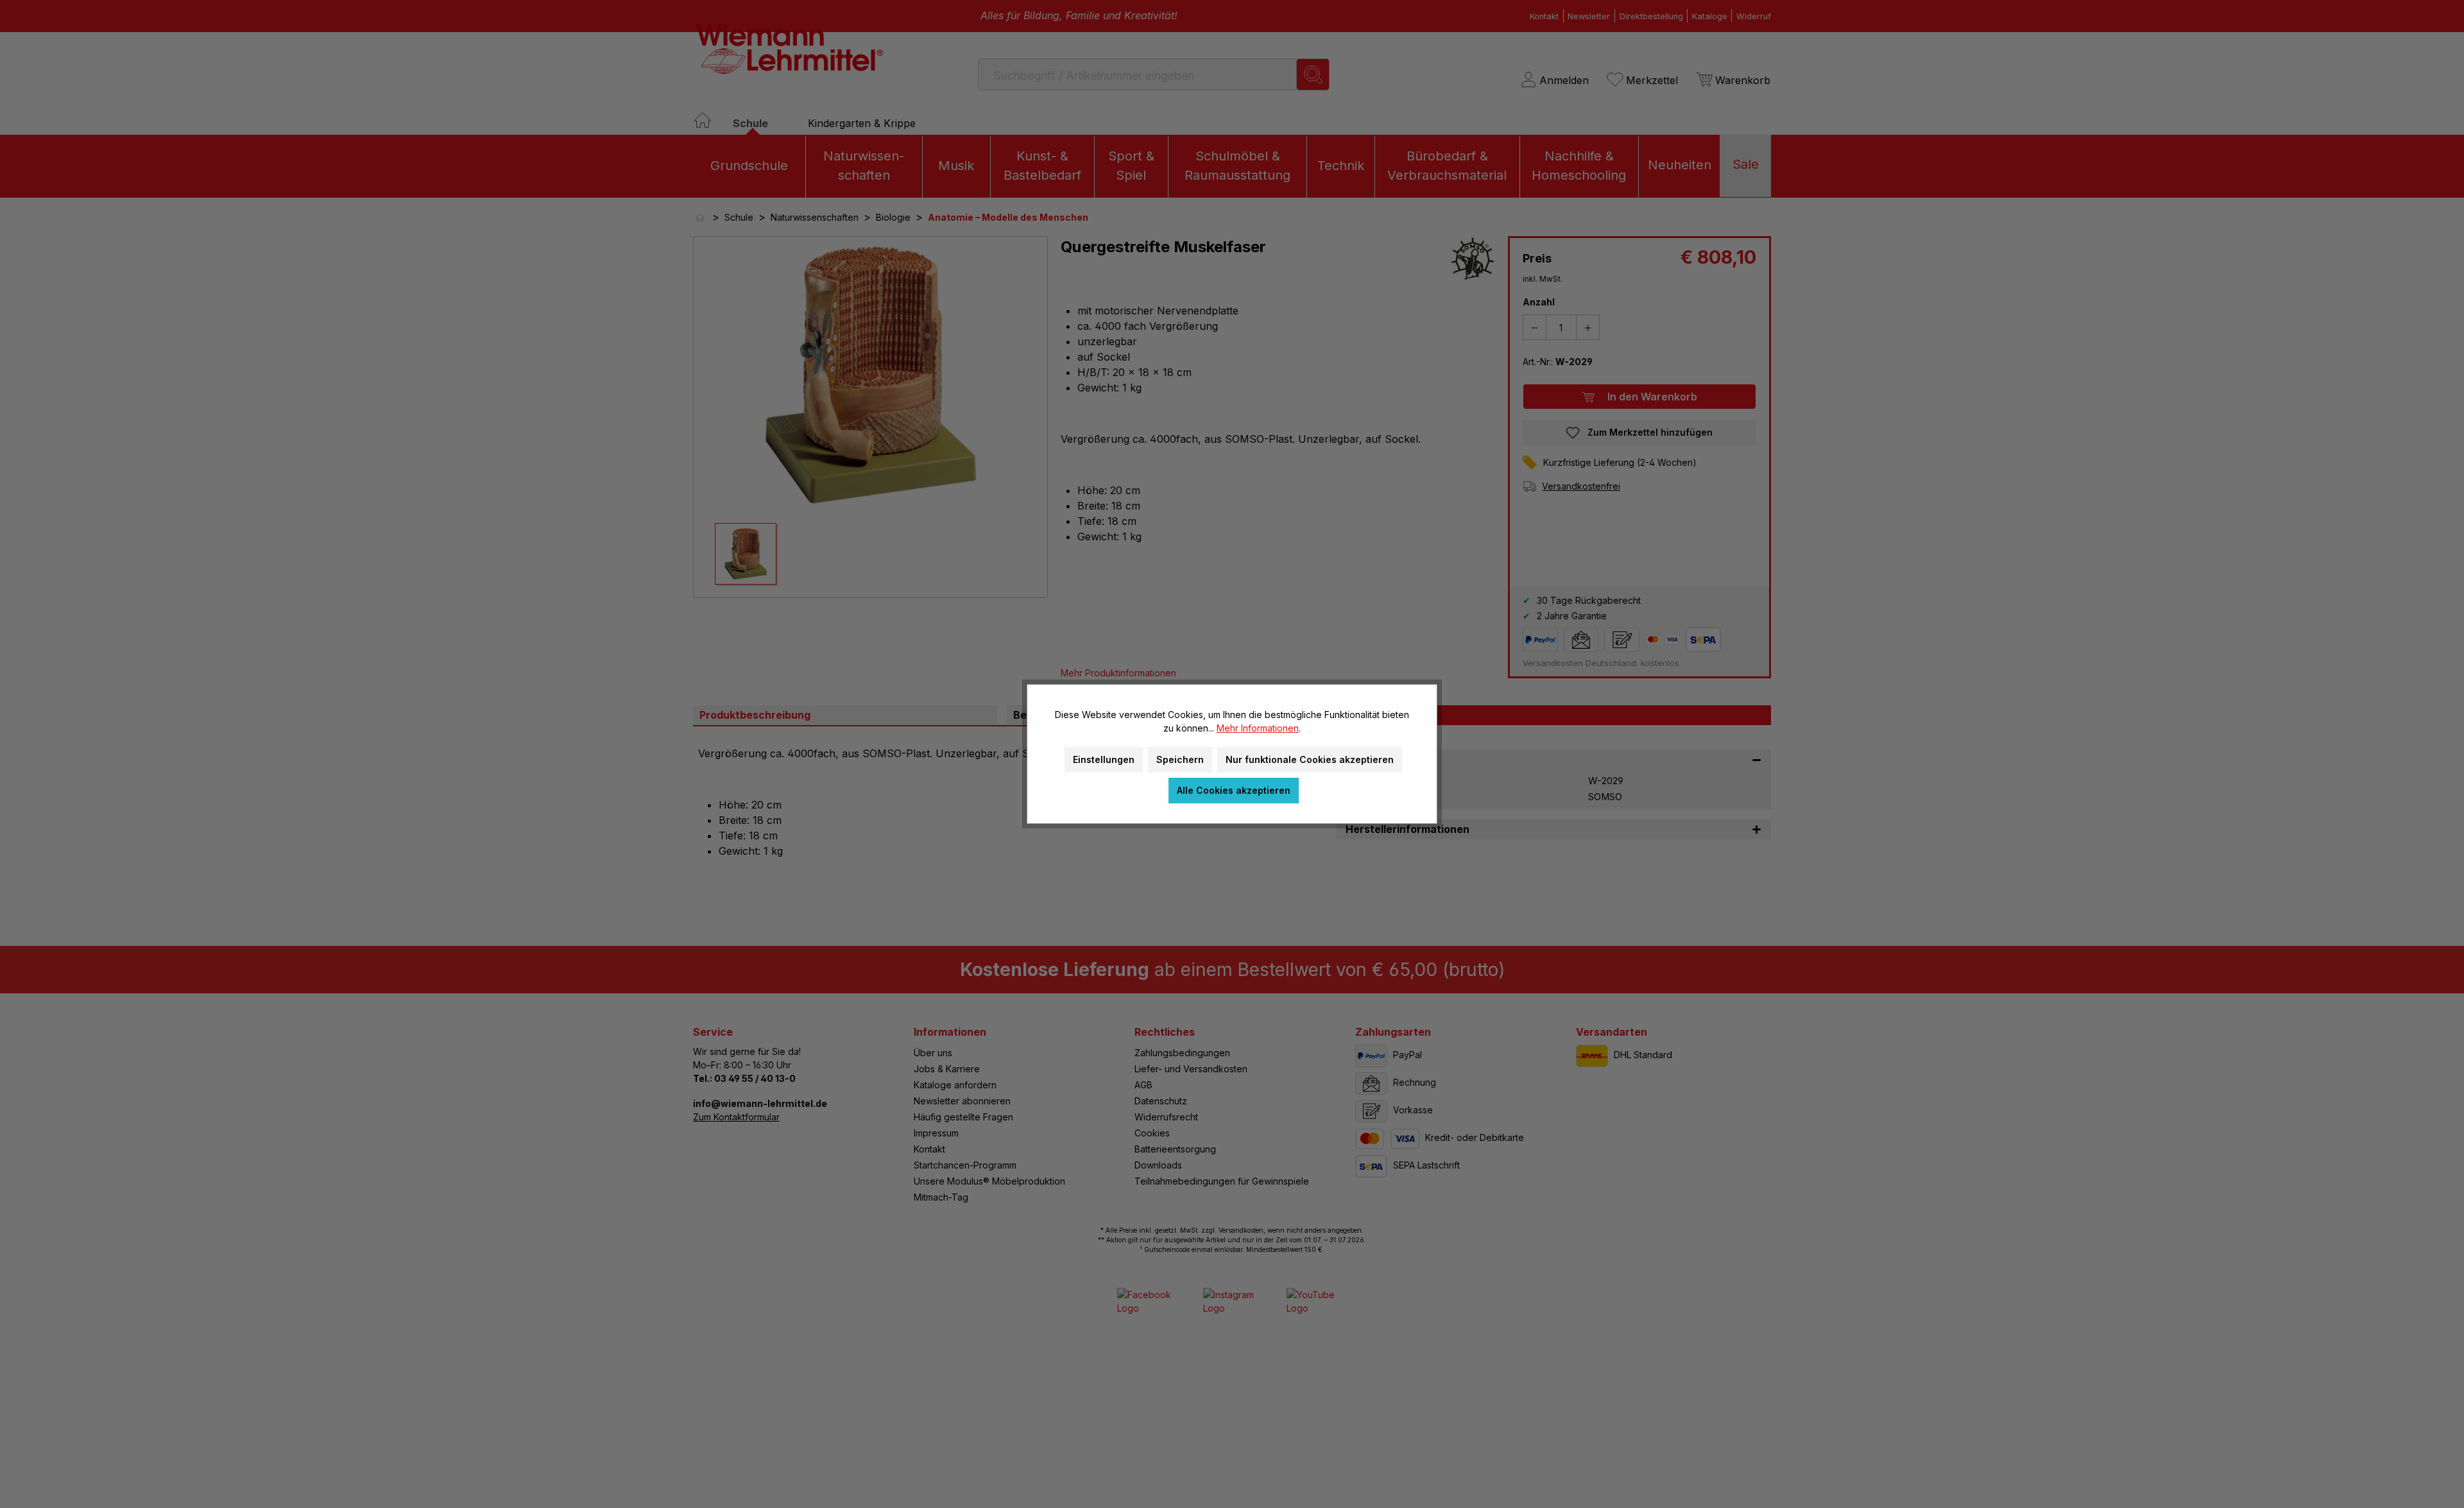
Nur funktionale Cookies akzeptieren (1310, 759)
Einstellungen (1104, 759)
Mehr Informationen (1258, 728)
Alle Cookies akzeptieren (1234, 790)
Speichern (1180, 759)
